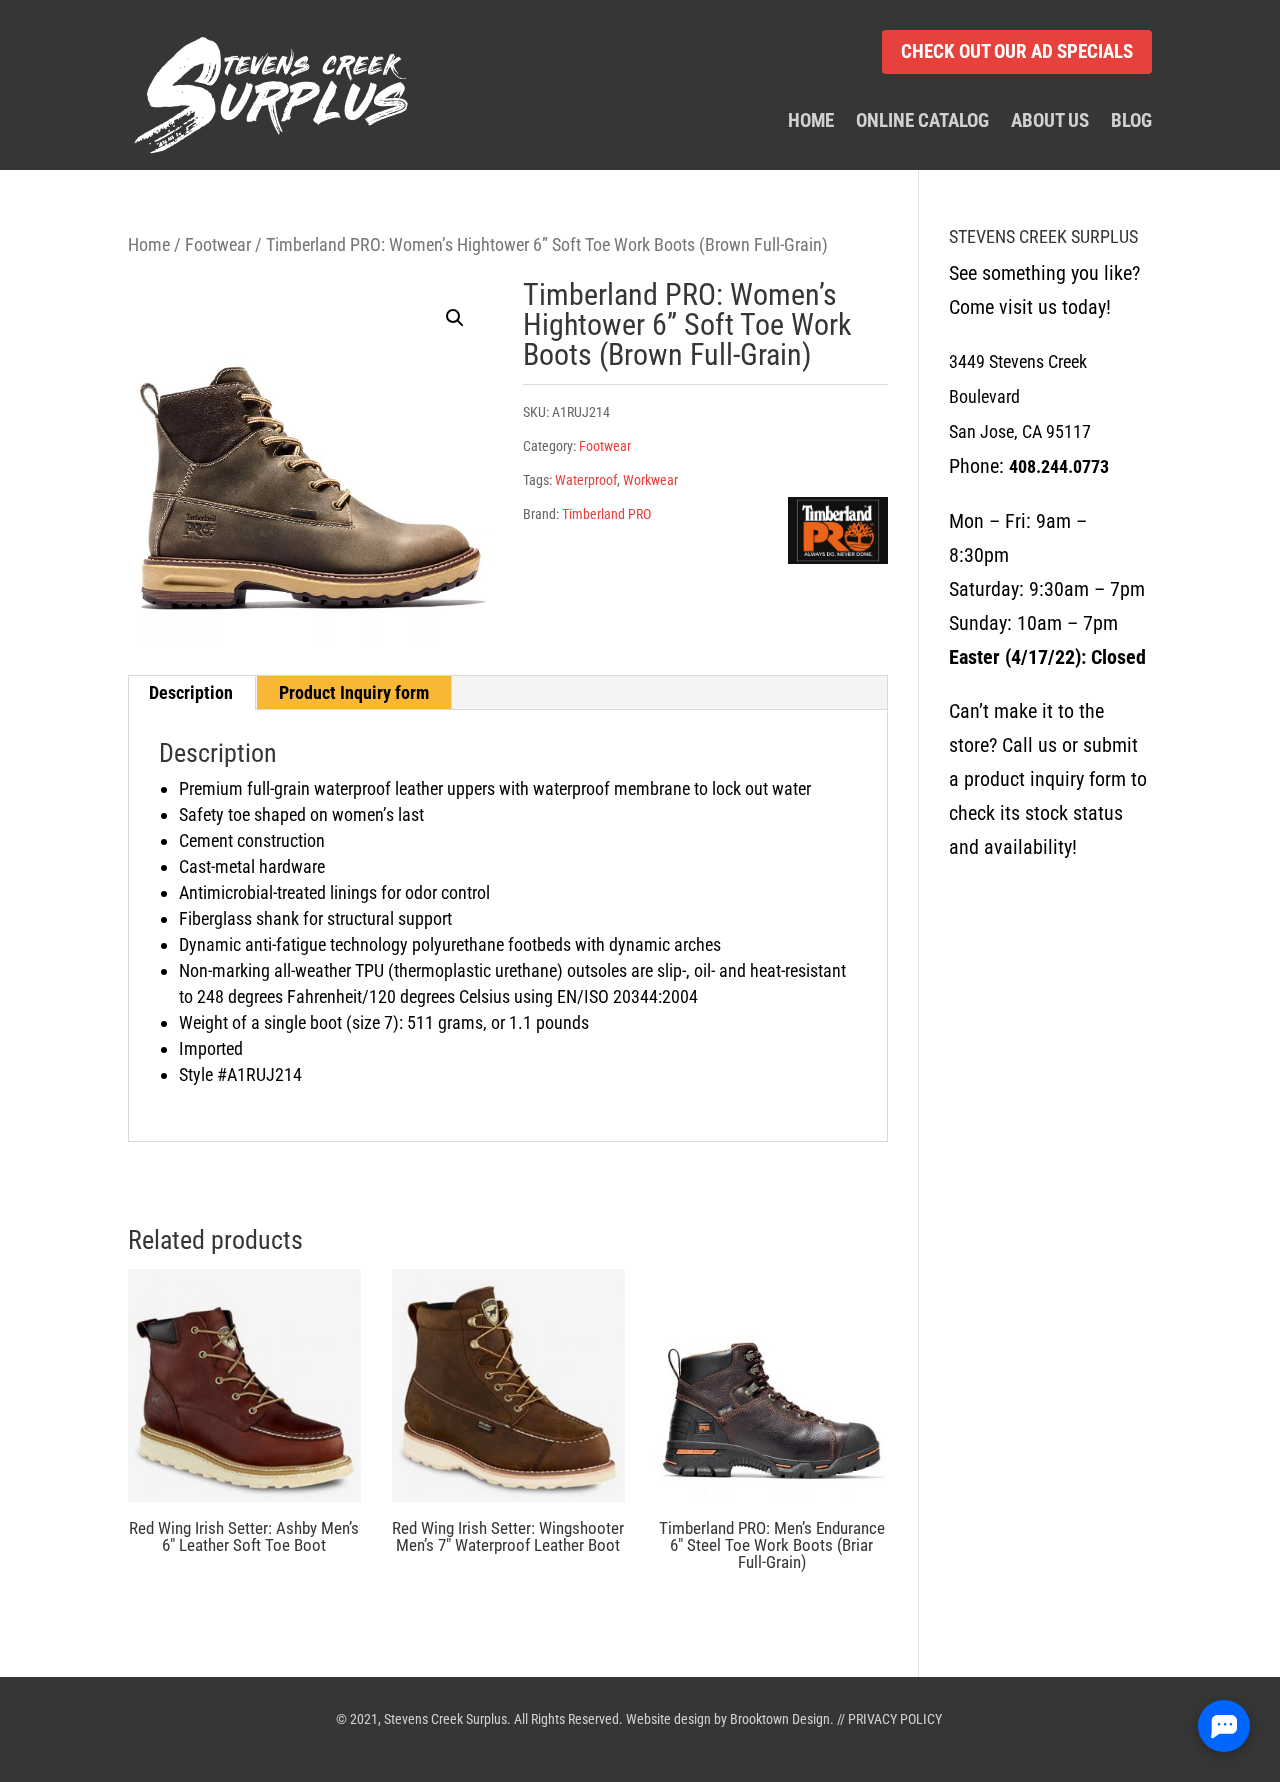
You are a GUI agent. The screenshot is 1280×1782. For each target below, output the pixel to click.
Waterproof (586, 480)
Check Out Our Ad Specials (1017, 51)
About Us (1050, 122)
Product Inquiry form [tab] (354, 692)
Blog (1131, 122)
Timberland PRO (606, 514)
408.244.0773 (1059, 466)
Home (811, 122)
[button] (455, 318)
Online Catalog (922, 122)
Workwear (650, 480)
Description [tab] (191, 692)
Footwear (218, 244)
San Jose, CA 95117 (1020, 431)
